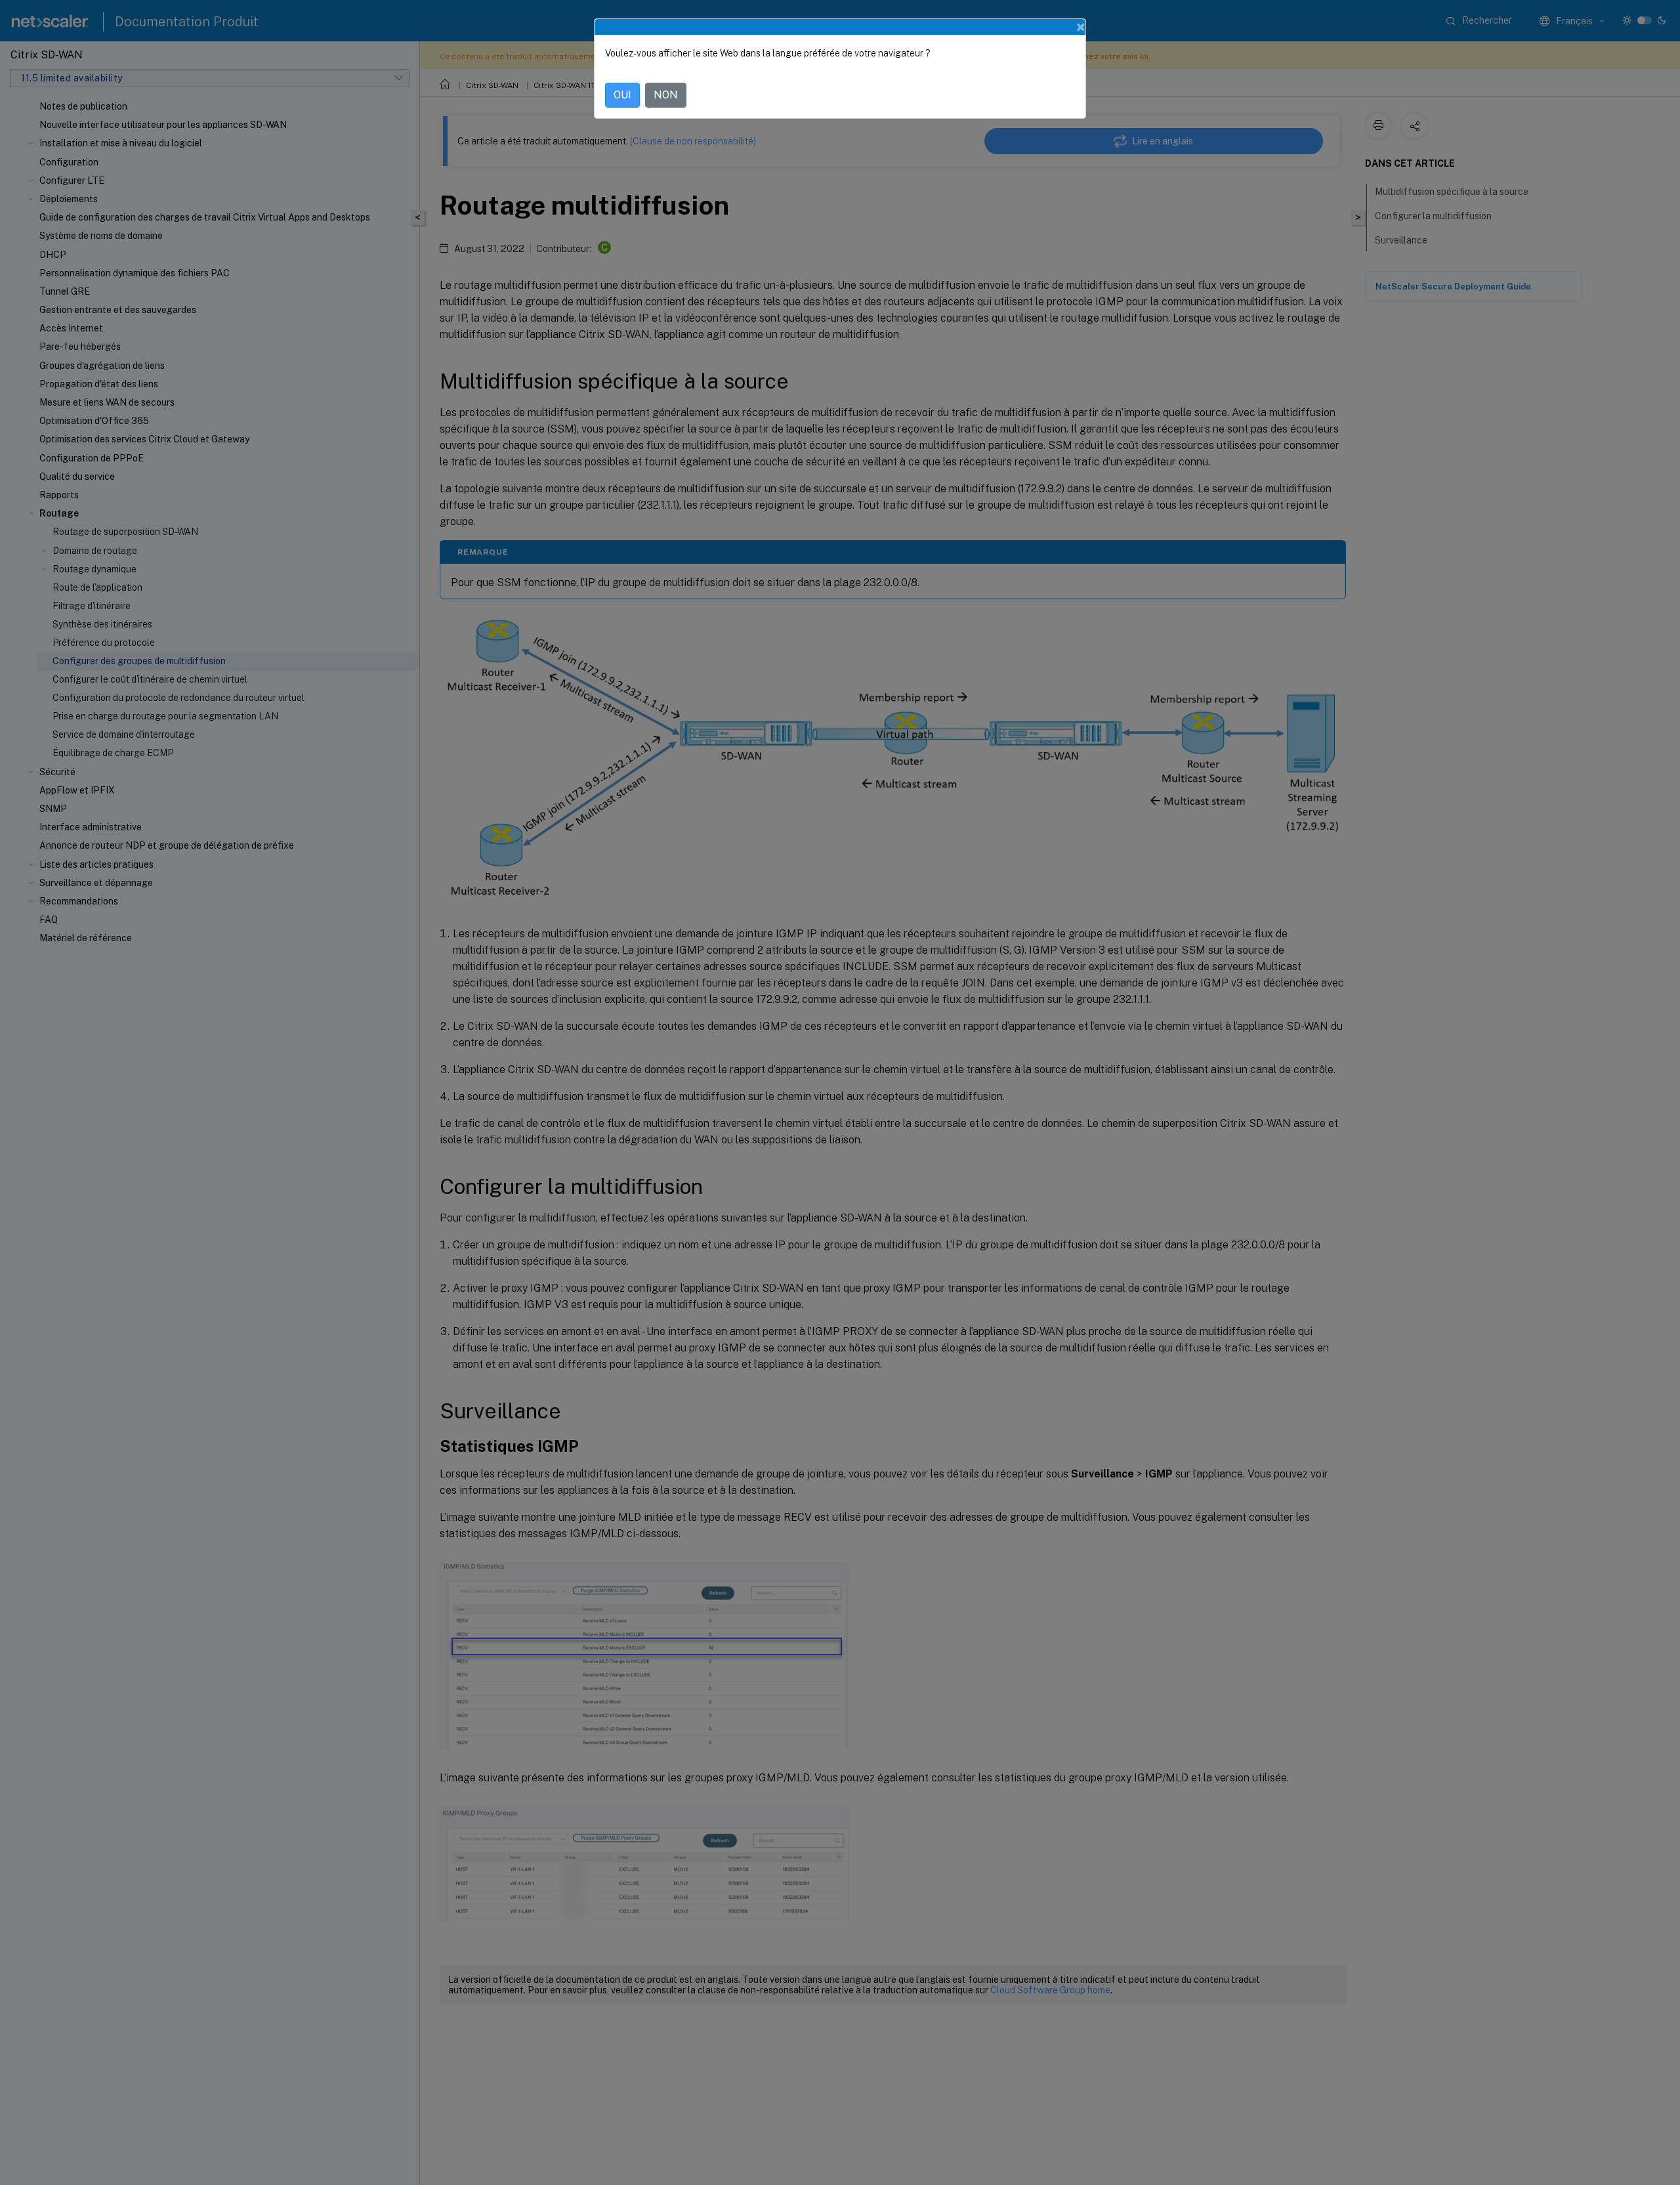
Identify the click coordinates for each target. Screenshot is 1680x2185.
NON (666, 95)
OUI (622, 95)
